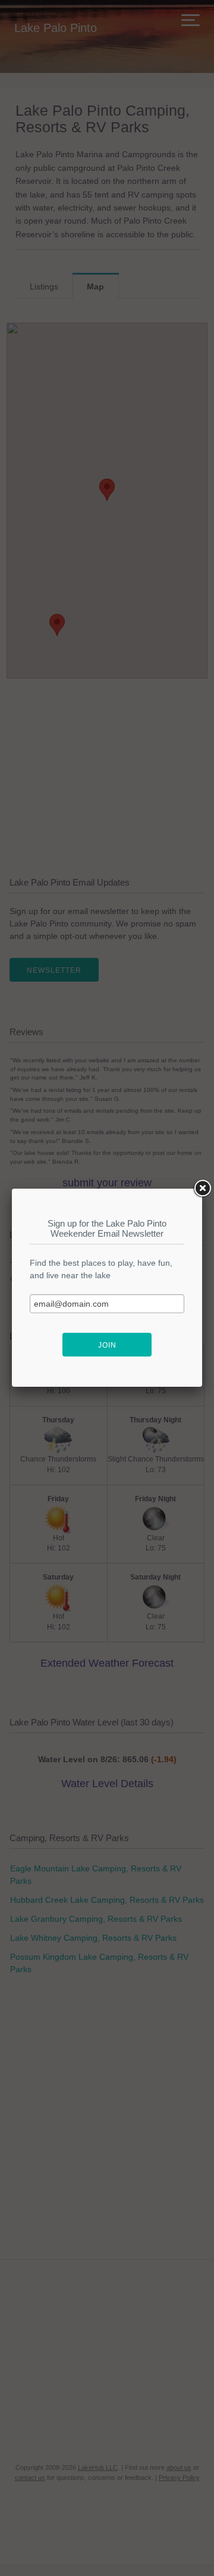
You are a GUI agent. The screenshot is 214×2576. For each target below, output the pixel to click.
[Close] (202, 1189)
